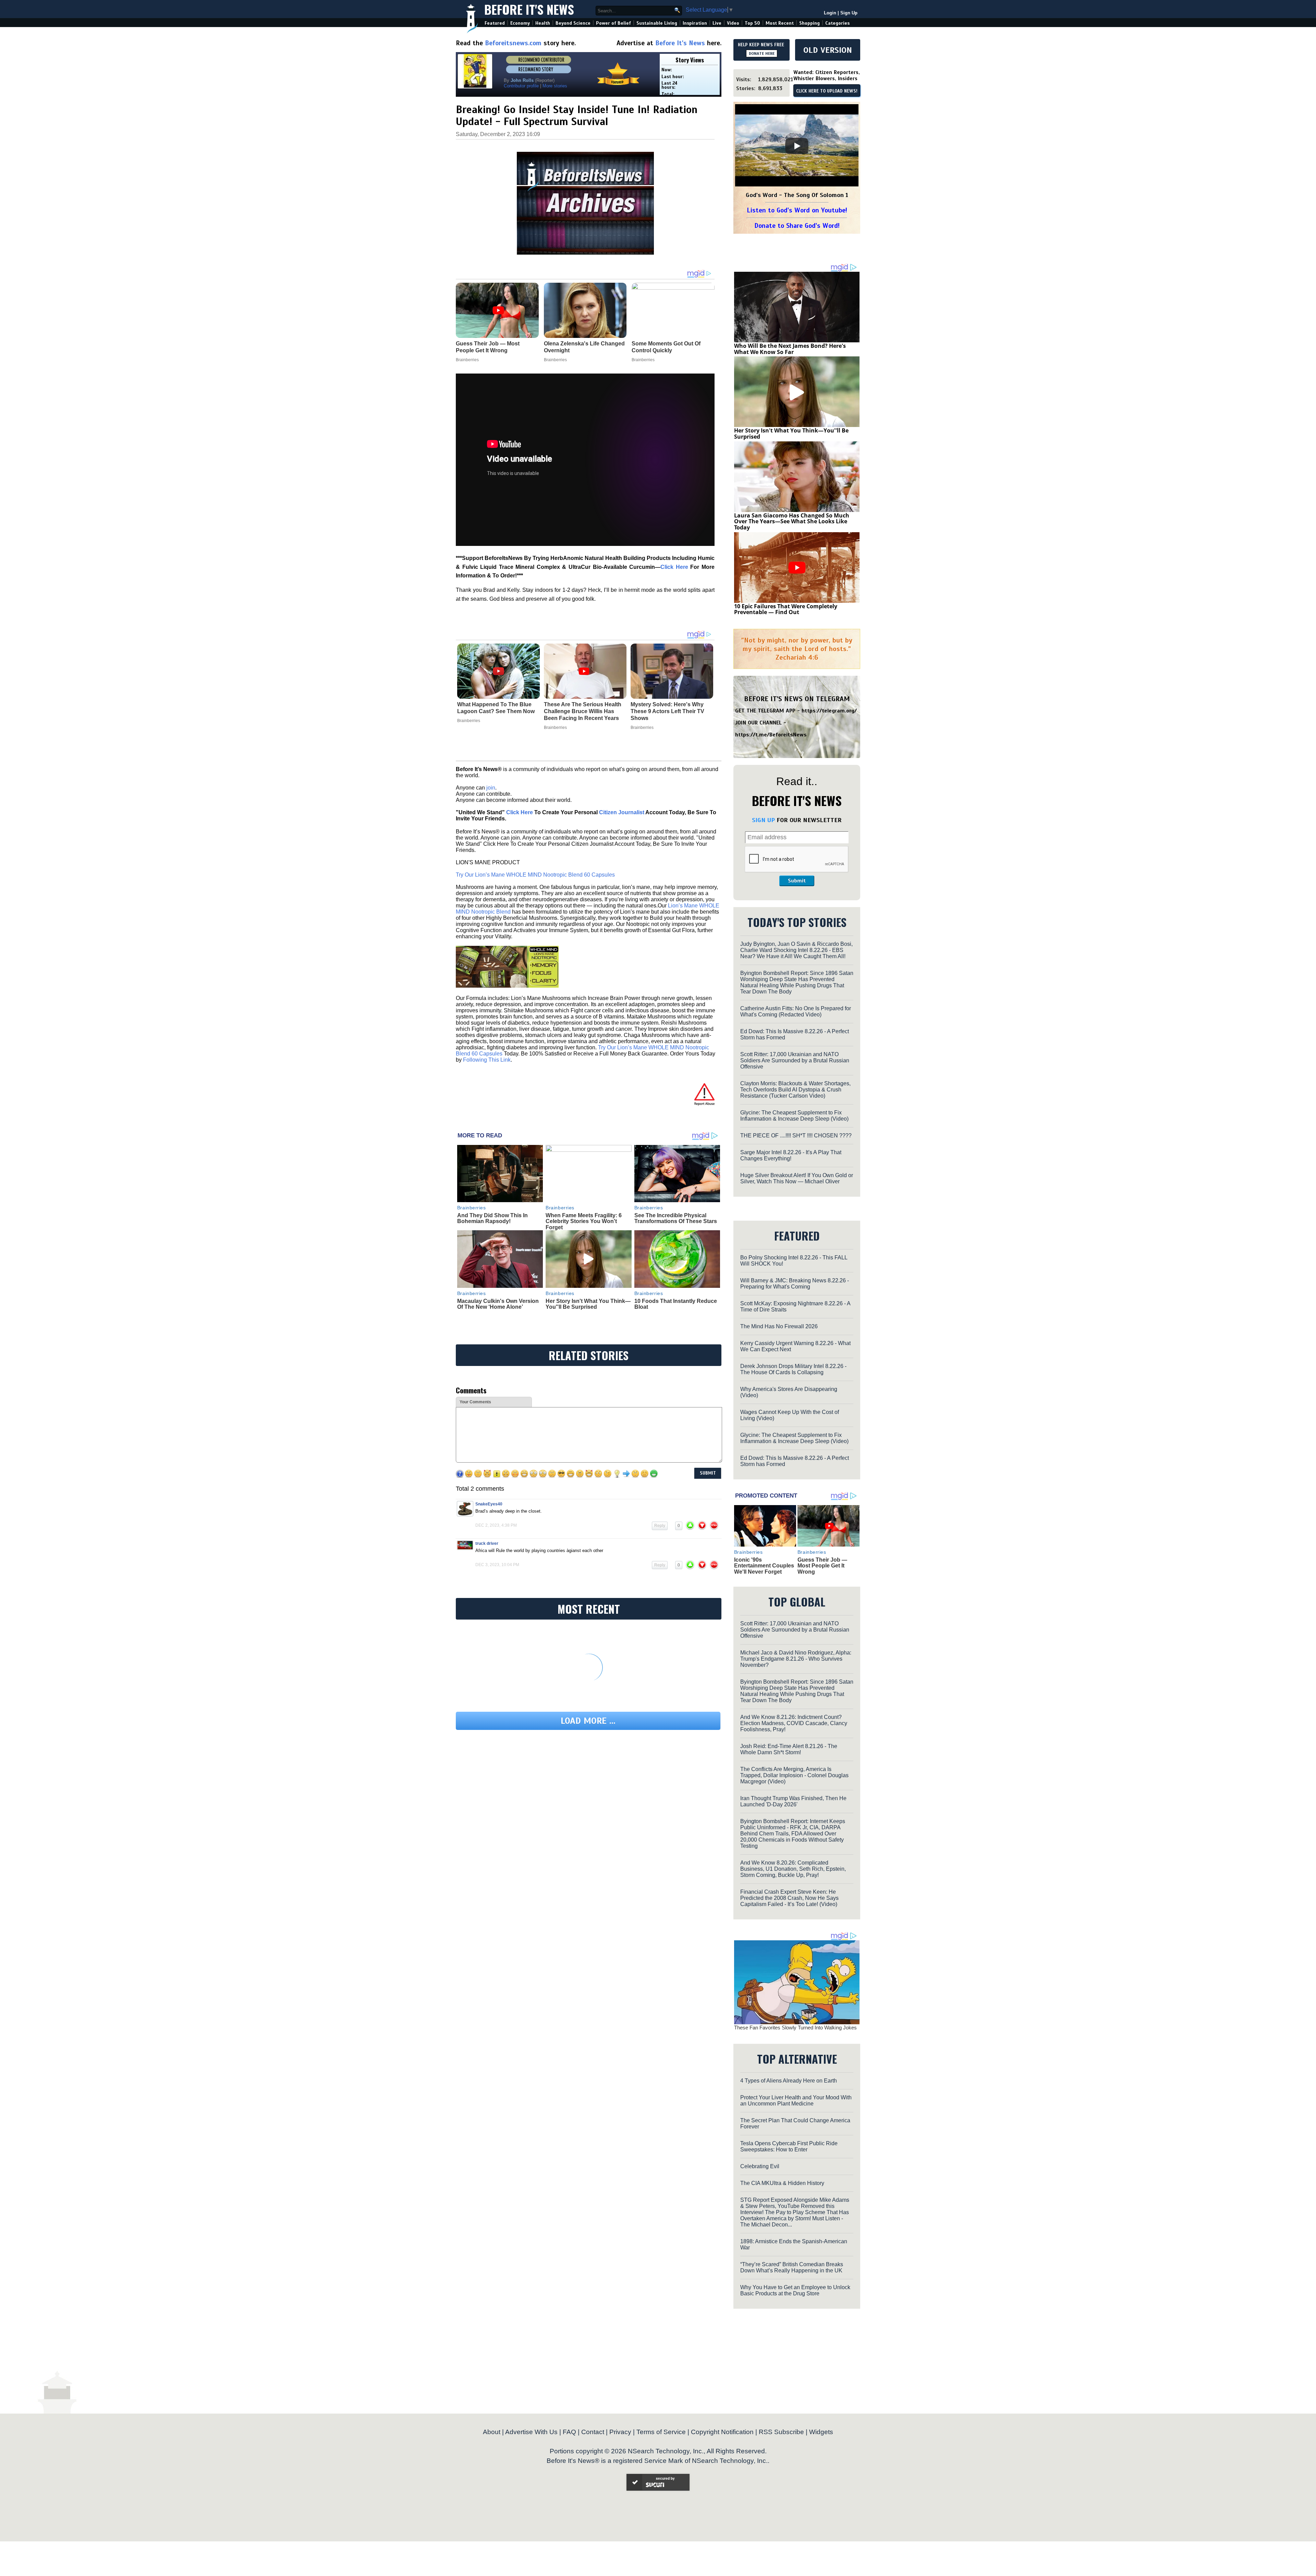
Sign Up (849, 13)
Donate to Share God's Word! (797, 226)
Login (830, 13)
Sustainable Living (657, 23)
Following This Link (487, 1060)
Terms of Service (661, 2432)
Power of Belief (613, 23)
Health (543, 23)
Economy (520, 23)
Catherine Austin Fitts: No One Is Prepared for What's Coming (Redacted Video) (796, 1011)
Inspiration (695, 23)
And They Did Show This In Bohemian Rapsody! (492, 1218)
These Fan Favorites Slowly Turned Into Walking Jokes (795, 2028)
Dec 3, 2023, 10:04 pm (497, 1565)
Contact (593, 2432)
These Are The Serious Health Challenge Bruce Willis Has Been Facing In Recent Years (583, 711)
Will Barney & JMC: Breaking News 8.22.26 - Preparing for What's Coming (795, 1284)
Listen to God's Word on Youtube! (797, 210)
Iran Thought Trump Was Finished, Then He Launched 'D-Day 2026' (793, 1801)
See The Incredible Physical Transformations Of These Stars (676, 1218)
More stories (555, 86)
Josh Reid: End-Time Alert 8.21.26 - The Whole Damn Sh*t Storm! (789, 1749)
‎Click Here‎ (674, 567)
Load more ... (588, 1721)
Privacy (620, 2432)
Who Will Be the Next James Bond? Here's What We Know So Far (790, 349)
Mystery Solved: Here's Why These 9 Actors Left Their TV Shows (667, 711)
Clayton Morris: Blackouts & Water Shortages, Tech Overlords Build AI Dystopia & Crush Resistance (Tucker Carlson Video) (795, 1090)
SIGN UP (763, 820)
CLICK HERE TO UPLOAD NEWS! (827, 91)
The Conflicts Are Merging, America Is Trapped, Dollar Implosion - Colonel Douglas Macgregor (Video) (794, 1775)
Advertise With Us (531, 2432)
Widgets (821, 2432)
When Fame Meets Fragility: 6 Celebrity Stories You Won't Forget (584, 1221)
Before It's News (529, 9)
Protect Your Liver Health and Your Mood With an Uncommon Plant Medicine (796, 2101)
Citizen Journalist (622, 812)
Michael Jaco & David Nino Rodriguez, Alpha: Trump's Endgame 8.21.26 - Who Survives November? (796, 1659)
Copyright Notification (722, 2432)
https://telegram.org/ (829, 711)
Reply (660, 1526)
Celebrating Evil (760, 2166)
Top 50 (752, 23)
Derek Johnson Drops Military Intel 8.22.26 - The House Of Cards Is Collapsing (793, 1369)
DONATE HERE (762, 53)
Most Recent (780, 23)
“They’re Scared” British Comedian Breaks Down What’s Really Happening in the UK (792, 2267)
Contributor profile (521, 86)
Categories (837, 23)
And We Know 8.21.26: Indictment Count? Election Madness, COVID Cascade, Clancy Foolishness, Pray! (794, 1723)
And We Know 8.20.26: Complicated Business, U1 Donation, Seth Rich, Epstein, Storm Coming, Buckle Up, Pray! (793, 1869)
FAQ (569, 2432)
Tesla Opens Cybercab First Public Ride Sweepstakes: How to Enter (789, 2146)
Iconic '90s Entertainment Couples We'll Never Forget (764, 1566)
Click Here (520, 812)
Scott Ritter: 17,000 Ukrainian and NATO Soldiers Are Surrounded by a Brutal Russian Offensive (795, 1060)
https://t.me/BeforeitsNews (771, 735)
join (491, 788)
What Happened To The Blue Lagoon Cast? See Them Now (496, 708)
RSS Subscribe (781, 2432)
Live (717, 23)
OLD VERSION (828, 50)
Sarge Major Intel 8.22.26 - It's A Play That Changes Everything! (791, 1155)
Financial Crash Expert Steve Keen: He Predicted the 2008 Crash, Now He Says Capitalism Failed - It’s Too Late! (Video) (789, 1898)
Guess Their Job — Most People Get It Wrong (822, 1566)
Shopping (809, 23)
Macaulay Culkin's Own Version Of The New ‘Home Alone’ (498, 1304)
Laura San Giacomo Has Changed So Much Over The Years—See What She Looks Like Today (792, 521)
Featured (495, 23)
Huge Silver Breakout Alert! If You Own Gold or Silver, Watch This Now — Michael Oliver (797, 1178)
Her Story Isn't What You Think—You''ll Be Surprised (588, 1304)
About (492, 2432)
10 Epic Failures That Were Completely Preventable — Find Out (786, 609)
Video (733, 23)
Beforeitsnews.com (513, 43)
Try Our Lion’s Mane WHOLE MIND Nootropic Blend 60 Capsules (535, 875)
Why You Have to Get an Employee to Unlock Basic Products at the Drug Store (795, 2290)
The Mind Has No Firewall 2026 (779, 1326)
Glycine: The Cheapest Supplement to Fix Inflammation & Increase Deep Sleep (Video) (794, 1116)
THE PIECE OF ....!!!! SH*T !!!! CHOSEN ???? (796, 1136)
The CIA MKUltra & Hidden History (782, 2183)
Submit (797, 881)
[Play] (797, 146)
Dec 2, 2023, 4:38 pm (496, 1525)
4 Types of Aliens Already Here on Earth (789, 2081)
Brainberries (469, 721)
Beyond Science (573, 23)
